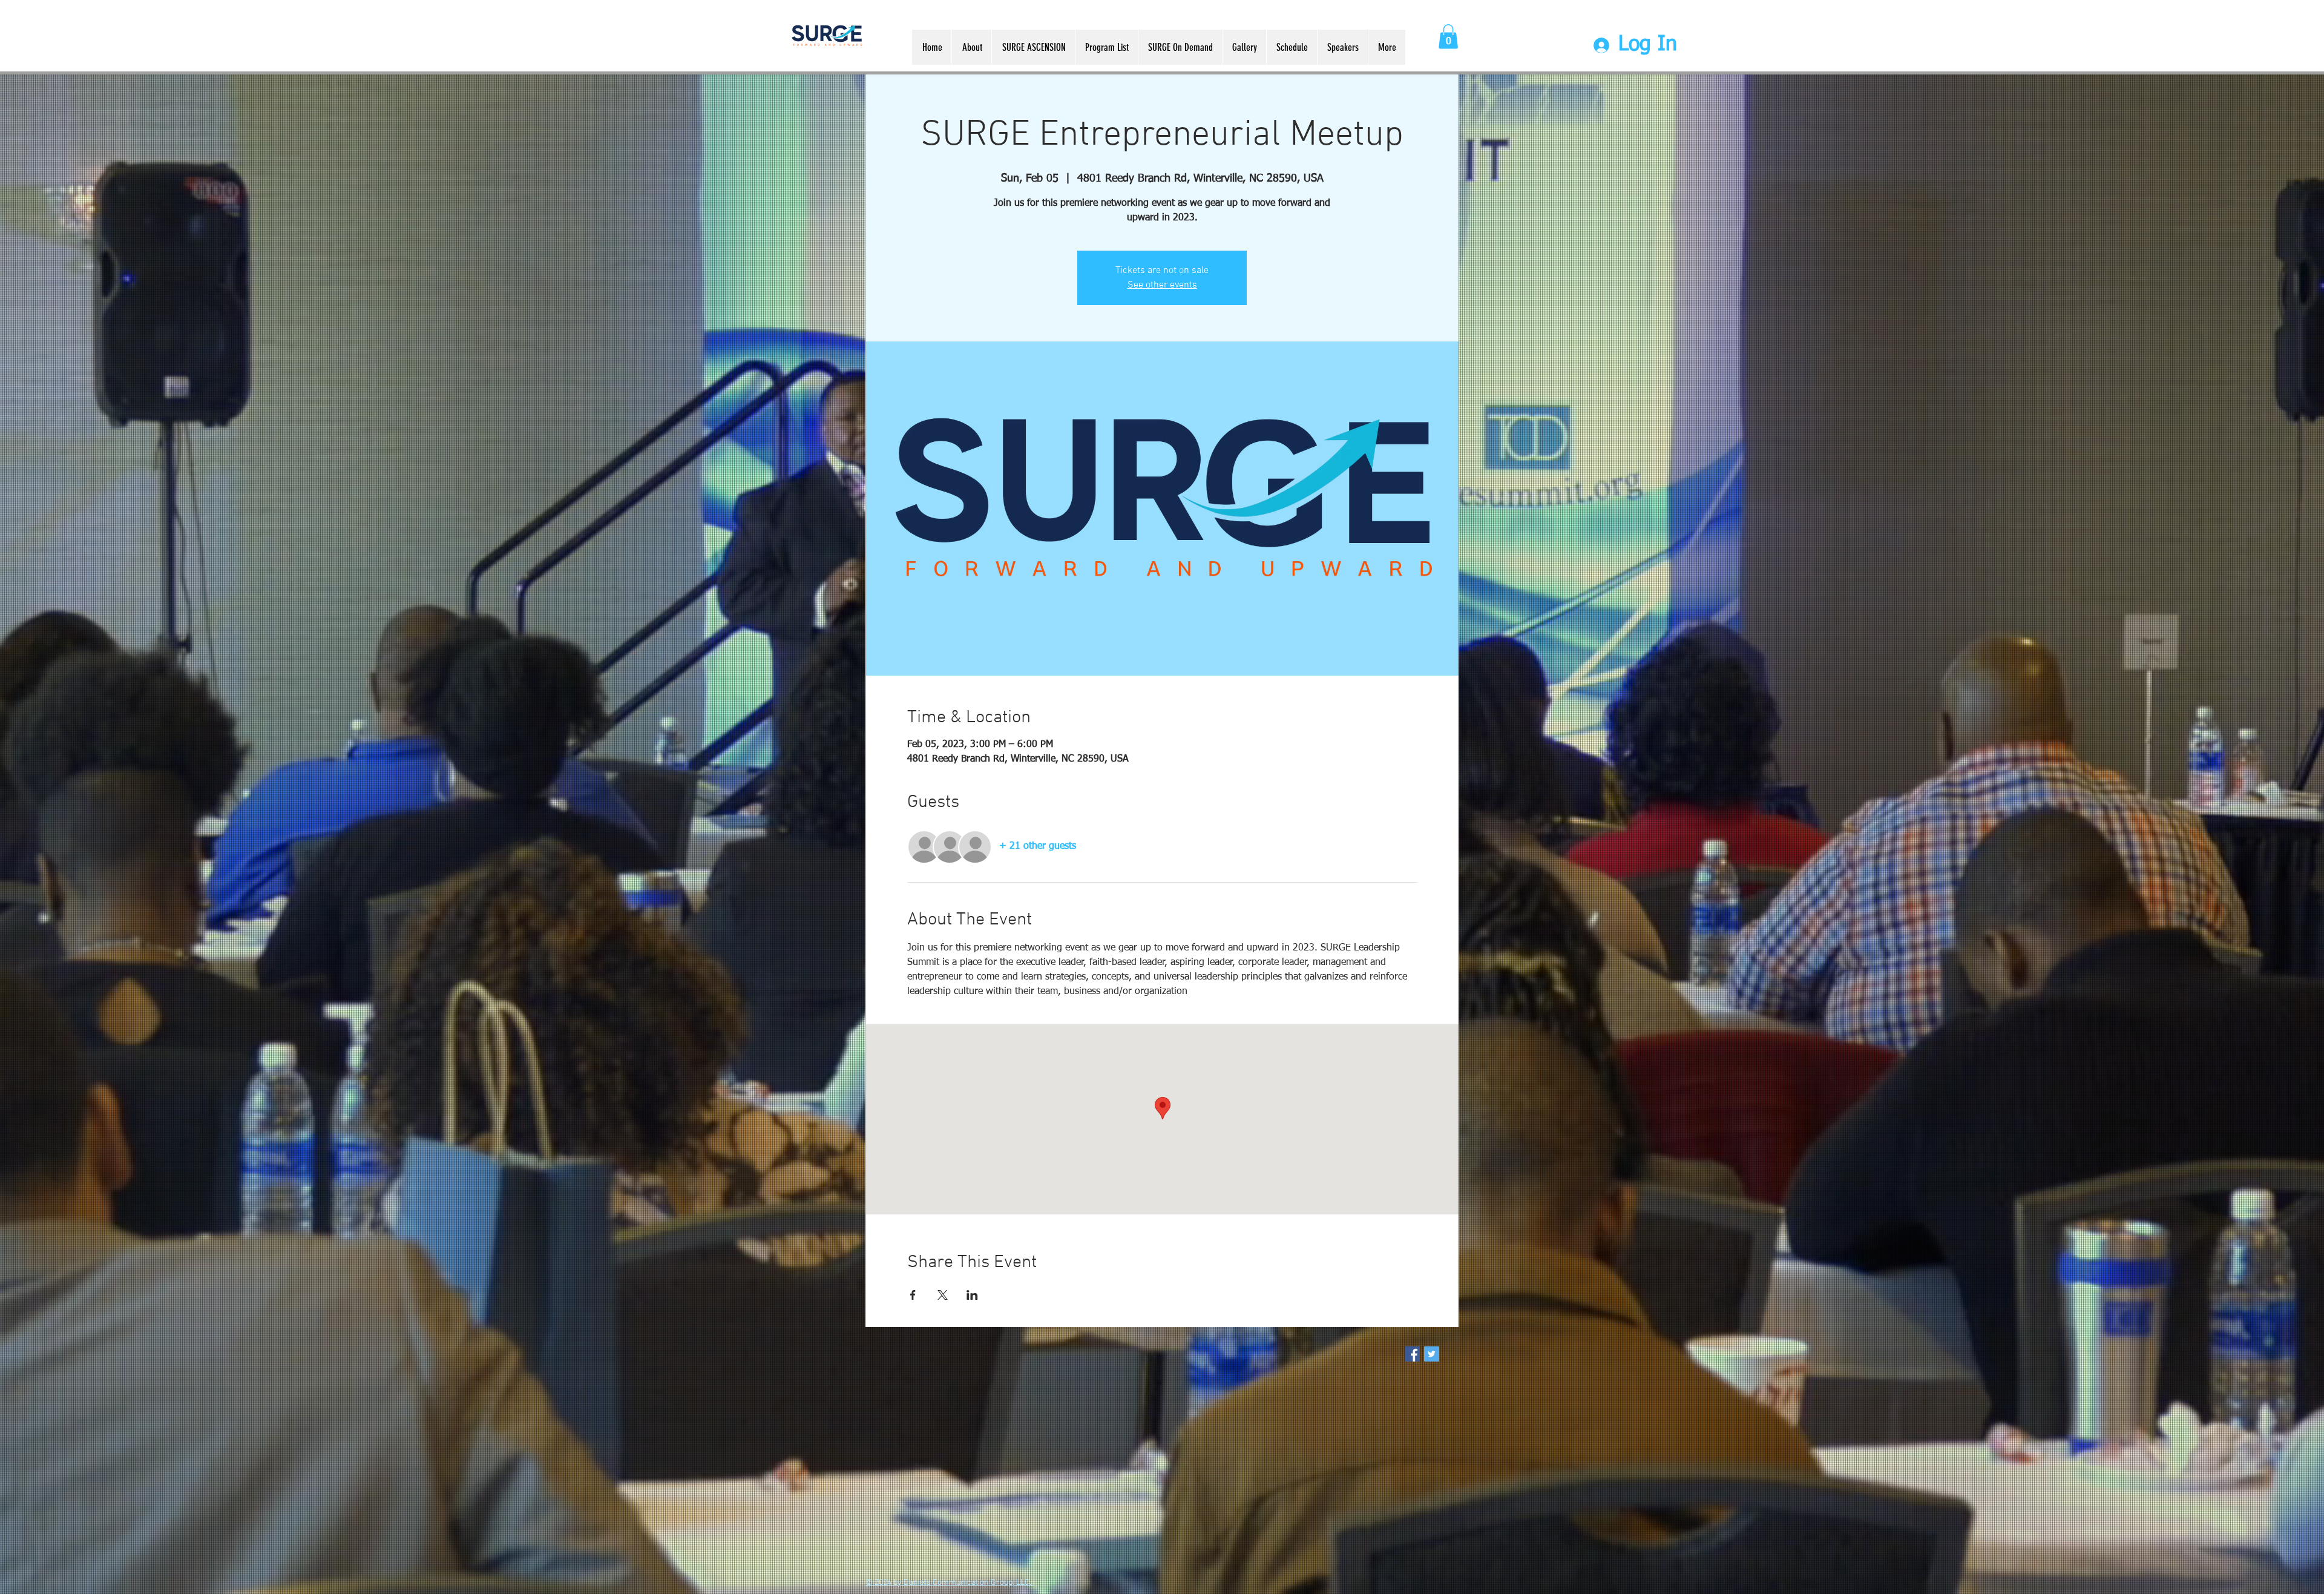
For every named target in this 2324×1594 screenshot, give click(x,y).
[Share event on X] (943, 1295)
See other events (1162, 285)
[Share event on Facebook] (913, 1295)
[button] (1448, 37)
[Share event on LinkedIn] (972, 1295)
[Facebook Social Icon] (1412, 1354)
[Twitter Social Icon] (1432, 1354)
